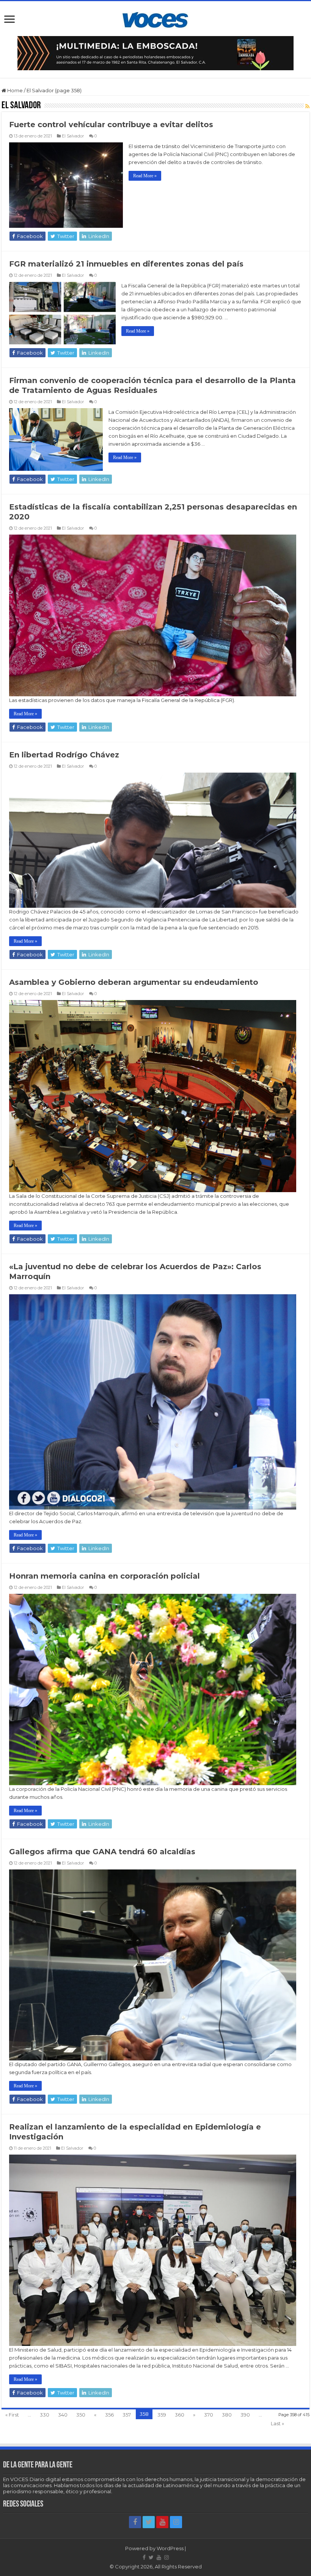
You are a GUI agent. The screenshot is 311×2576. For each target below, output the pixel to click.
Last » (277, 2423)
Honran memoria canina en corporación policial (104, 1576)
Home (14, 90)
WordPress (170, 2548)
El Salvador (73, 136)
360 (180, 2415)
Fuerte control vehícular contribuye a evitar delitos (111, 125)
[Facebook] (135, 2522)
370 (209, 2415)
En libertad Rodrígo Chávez (64, 755)
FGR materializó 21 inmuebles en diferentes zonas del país (126, 264)
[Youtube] (162, 2522)
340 (63, 2415)
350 (81, 2415)
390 (245, 2415)
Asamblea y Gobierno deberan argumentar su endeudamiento (134, 982)
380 (227, 2415)
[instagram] (176, 2522)
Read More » (145, 176)
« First (12, 2415)
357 (127, 2415)
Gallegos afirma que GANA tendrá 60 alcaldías (102, 1852)
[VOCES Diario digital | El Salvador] (155, 19)
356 (109, 2415)
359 (162, 2415)
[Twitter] (149, 2522)
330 (45, 2415)
